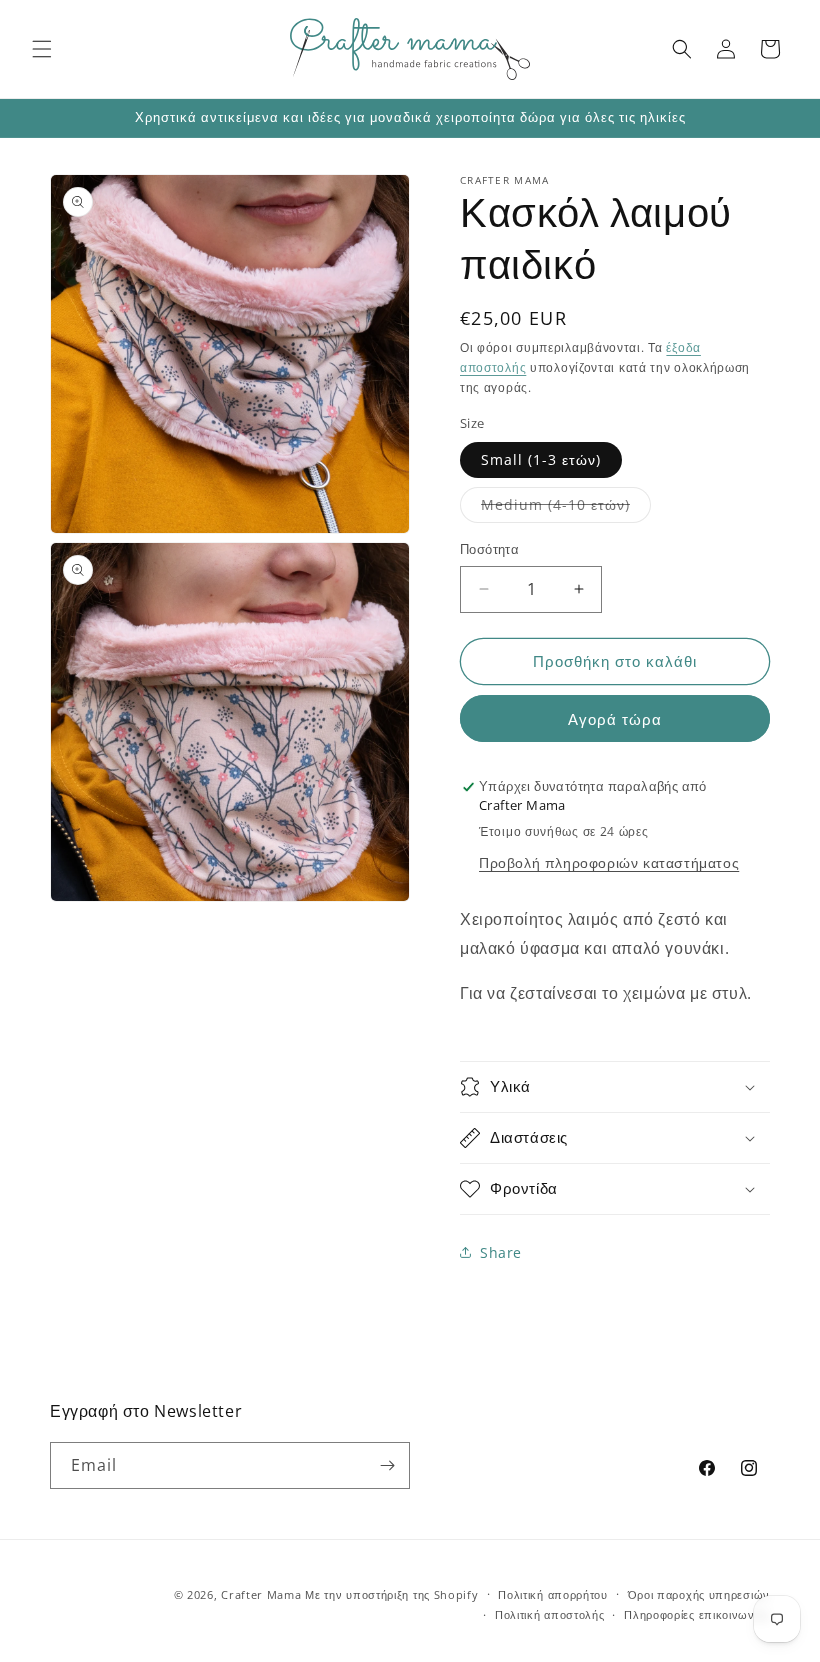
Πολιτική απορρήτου (553, 1594)
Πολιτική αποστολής (550, 1614)
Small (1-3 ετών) (541, 459)
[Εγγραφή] (387, 1465)
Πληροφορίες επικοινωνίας (697, 1614)
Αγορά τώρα (615, 719)
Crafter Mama (261, 1594)
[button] (42, 49)
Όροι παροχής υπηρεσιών (699, 1594)
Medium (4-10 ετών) (566, 508)
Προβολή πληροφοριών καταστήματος (609, 862)
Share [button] (501, 1252)
